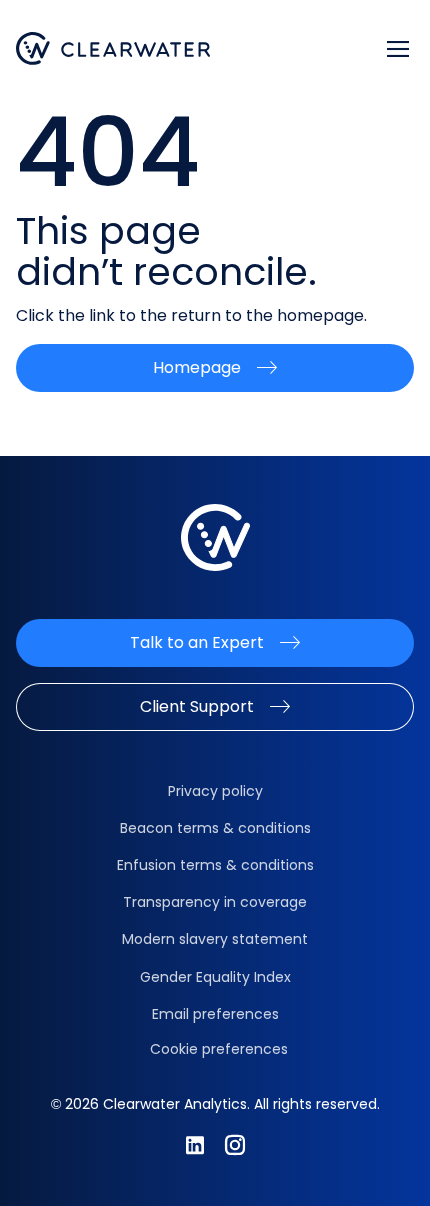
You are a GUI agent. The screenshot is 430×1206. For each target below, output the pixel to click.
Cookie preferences (219, 1049)
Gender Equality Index (215, 977)
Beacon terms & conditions (215, 828)
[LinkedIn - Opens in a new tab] (195, 1145)
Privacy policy (215, 791)
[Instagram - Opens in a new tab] (235, 1145)
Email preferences (215, 1014)
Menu (398, 49)
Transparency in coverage (215, 902)
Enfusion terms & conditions (215, 865)
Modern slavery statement (215, 939)
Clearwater (113, 48)
